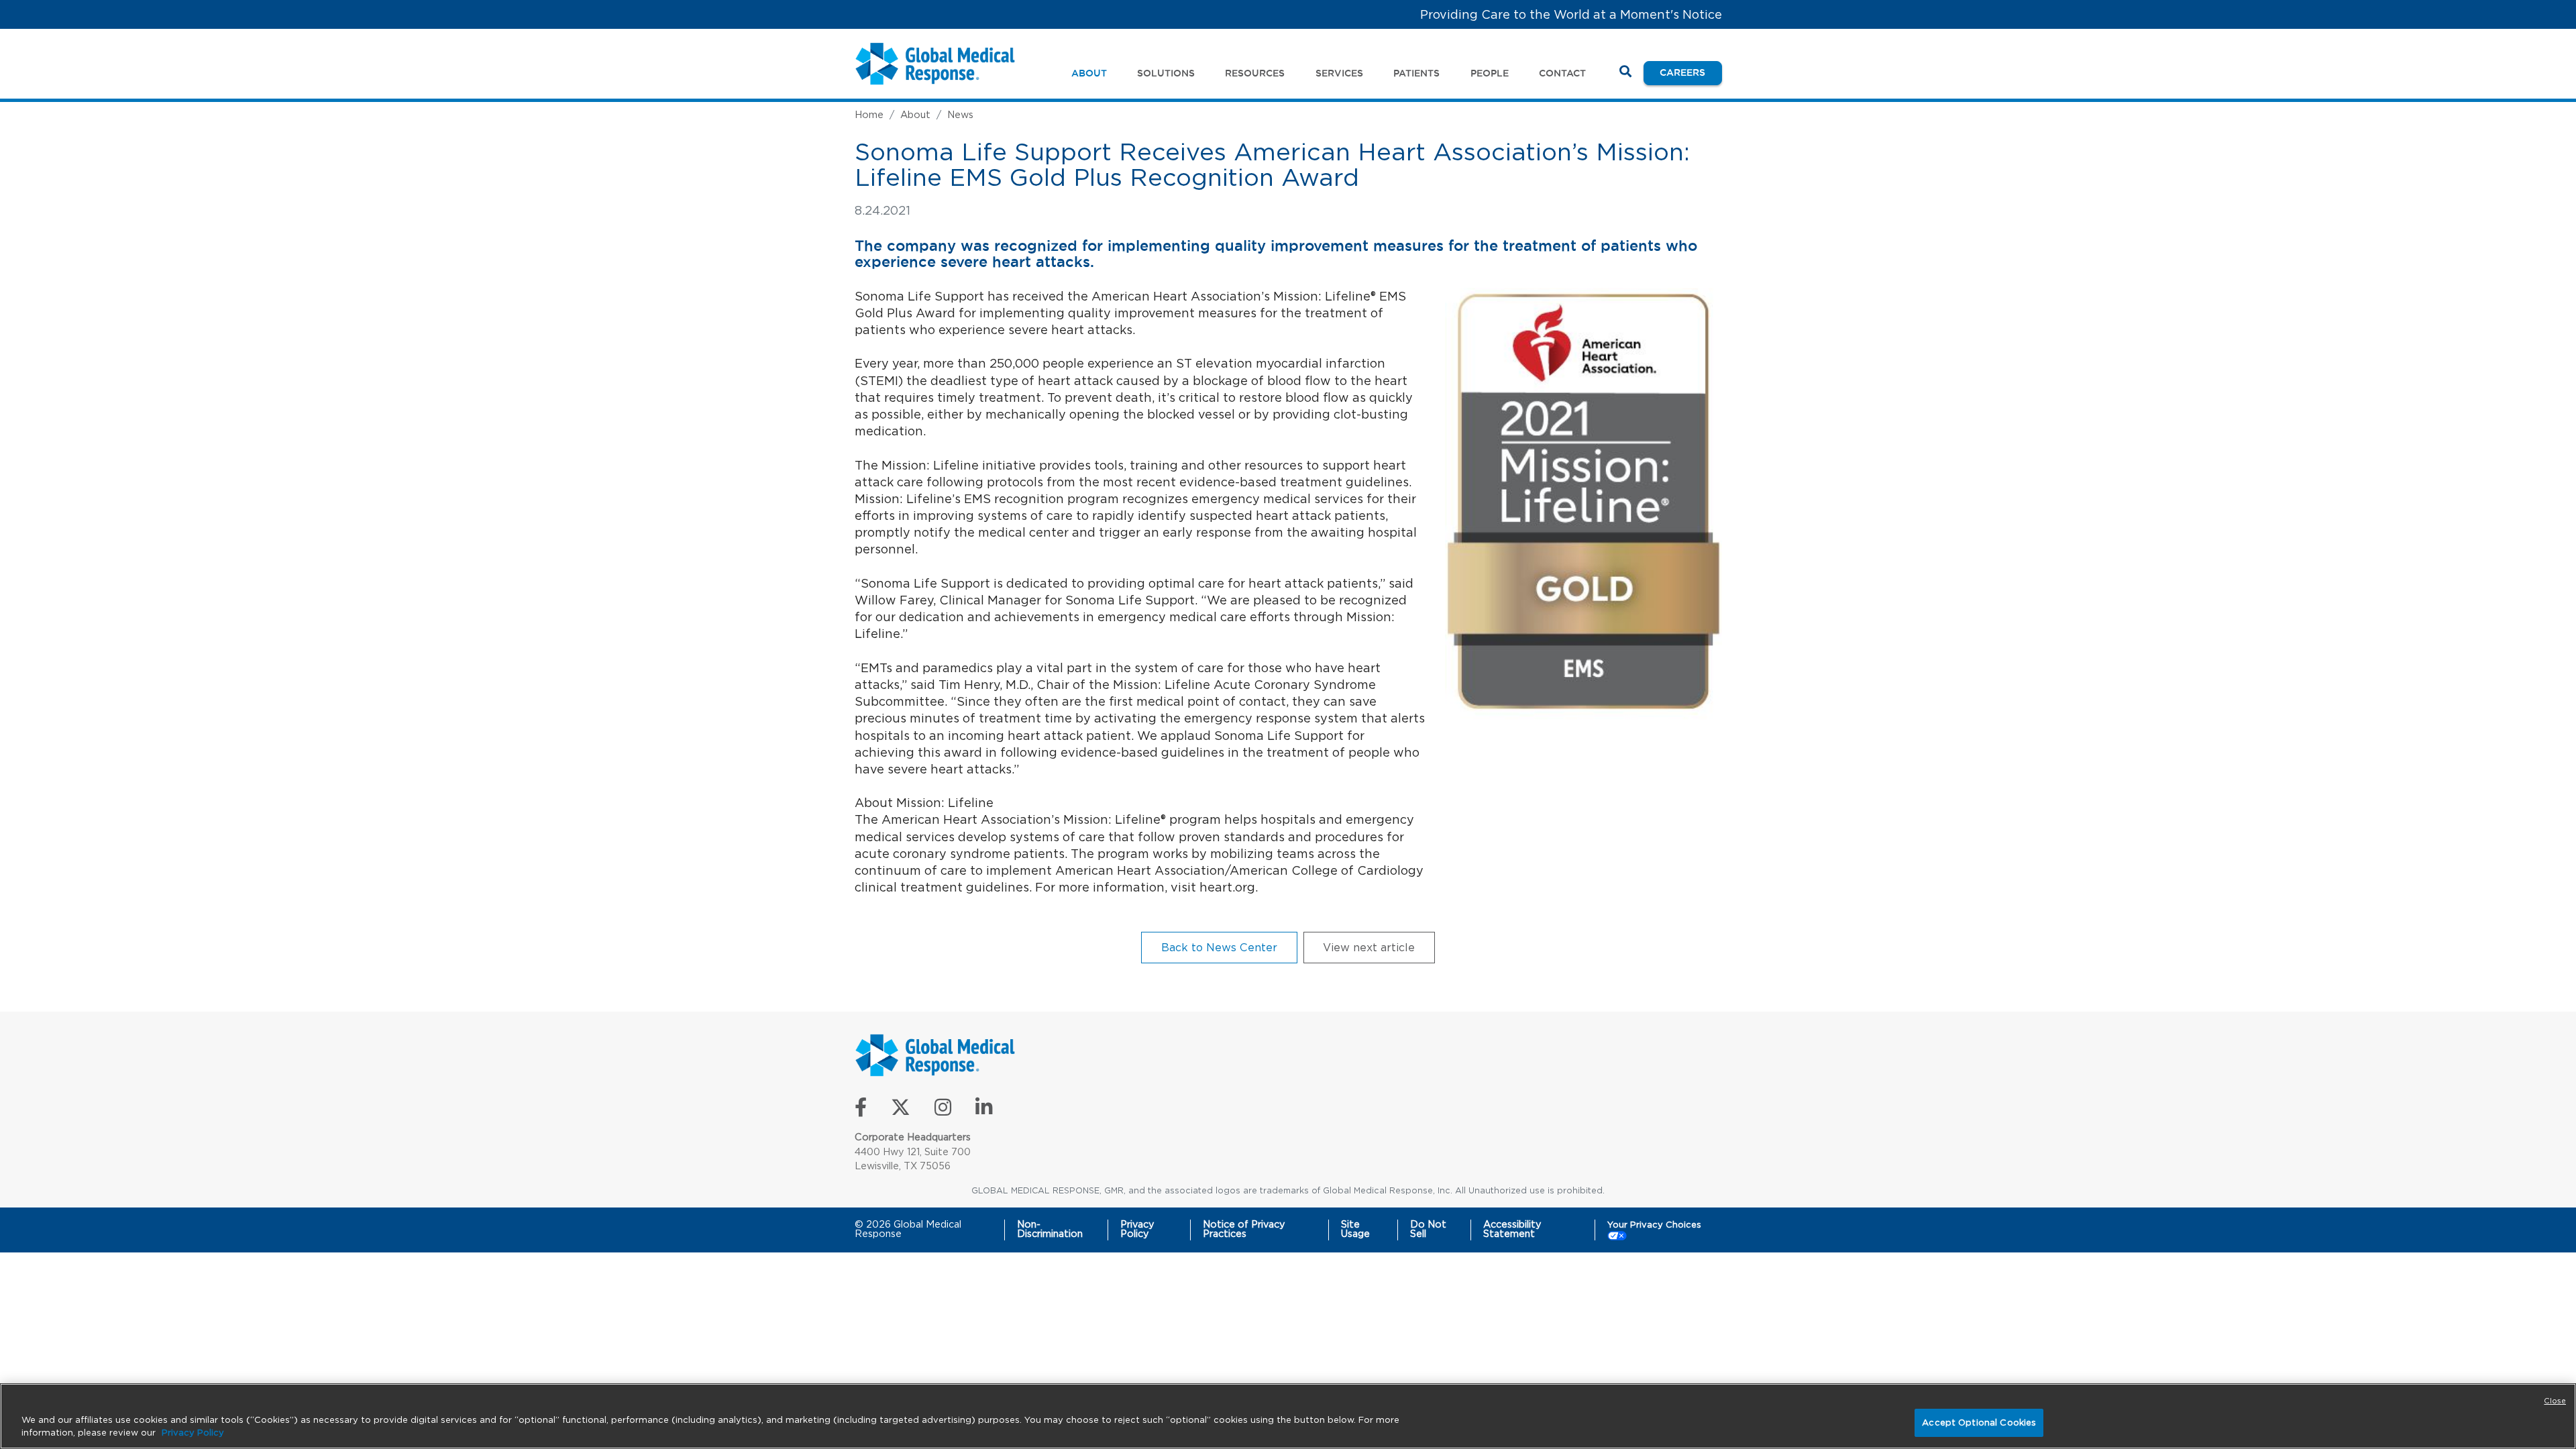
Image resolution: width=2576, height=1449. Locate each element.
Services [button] (1339, 73)
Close (2555, 1401)
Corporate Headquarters (913, 1137)
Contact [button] (1562, 73)
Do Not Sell (1428, 1229)
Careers (1690, 72)
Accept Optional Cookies (1979, 1423)
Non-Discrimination (1050, 1229)
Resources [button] (1255, 73)
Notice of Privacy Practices (1244, 1229)
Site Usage (1355, 1229)
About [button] (1089, 73)
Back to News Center (1219, 947)
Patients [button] (1416, 73)
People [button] (1490, 73)
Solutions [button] (1166, 73)
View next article (1369, 947)
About (915, 114)
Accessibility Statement (1512, 1229)
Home (869, 114)
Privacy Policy (1137, 1229)
